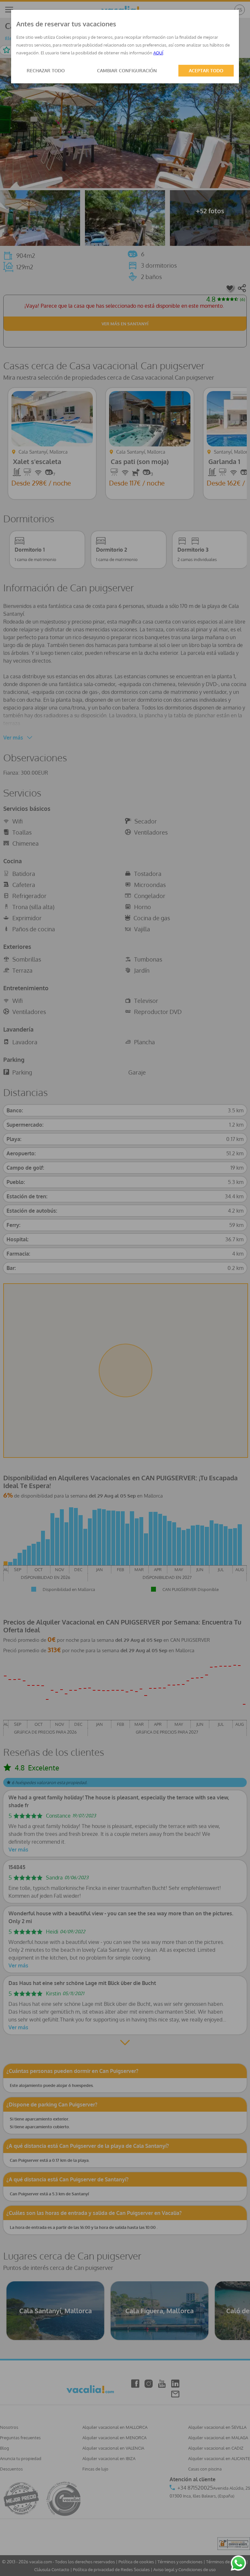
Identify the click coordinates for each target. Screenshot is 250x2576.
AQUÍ (158, 53)
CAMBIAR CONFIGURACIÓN (127, 70)
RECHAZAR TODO (46, 70)
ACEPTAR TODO (206, 70)
